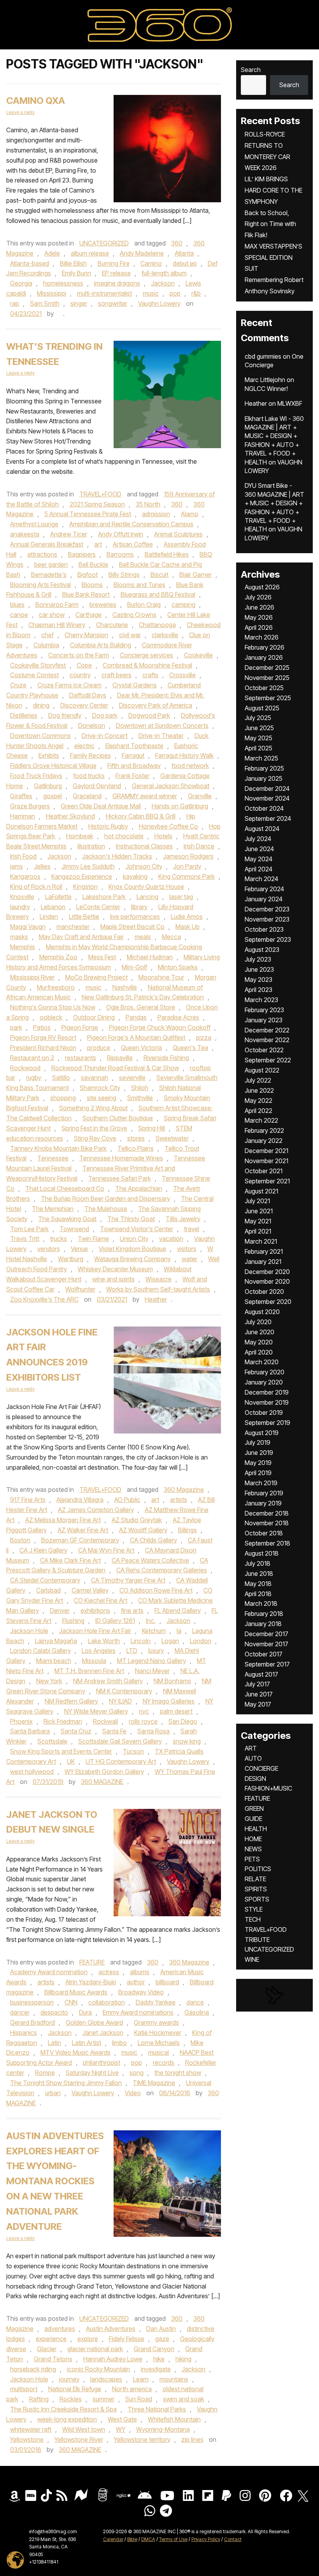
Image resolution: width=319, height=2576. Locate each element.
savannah (95, 1078)
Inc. (151, 1621)
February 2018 (264, 1614)
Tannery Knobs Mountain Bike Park (58, 1148)
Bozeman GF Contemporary (80, 1540)
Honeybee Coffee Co (168, 826)
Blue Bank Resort (86, 594)
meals (143, 937)
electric (84, 746)
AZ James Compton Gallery (96, 1510)
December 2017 (266, 1634)
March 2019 (261, 1483)
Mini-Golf (134, 967)
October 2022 (264, 1050)
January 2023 (264, 1020)
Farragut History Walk (184, 755)
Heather (156, 1299)
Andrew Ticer (69, 534)
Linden (49, 916)
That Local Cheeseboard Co (65, 1188)
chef (47, 635)
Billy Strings (124, 575)
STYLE (254, 1909)
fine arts (132, 1610)
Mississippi (52, 293)
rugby (34, 1078)
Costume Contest (34, 675)
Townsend (74, 1229)
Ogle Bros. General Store (141, 1007)
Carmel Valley (90, 1590)
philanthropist (102, 2063)
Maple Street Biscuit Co (132, 927)
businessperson (32, 2002)
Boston (20, 1540)
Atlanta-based (30, 263)
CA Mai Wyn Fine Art (106, 1550)
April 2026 (259, 627)
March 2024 (261, 879)
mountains (174, 2379)
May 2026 (259, 617)
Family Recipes (90, 755)
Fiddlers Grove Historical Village (53, 766)
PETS (252, 1859)
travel (192, 1229)
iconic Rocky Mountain (98, 2369)
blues (17, 605)
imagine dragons (117, 283)
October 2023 (264, 929)
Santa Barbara (30, 1731)
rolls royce (143, 1721)
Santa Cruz (76, 1731)
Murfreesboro (56, 987)
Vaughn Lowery (159, 303)
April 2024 (259, 869)
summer (103, 2399)
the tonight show (178, 2073)
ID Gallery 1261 (115, 1621)
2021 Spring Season (97, 504)
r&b (196, 293)
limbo (119, 2043)
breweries (103, 605)
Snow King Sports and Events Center (61, 1751)
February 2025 (264, 768)
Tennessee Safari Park (120, 1178)
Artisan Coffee (133, 544)
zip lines (192, 2439)
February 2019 (264, 1493)
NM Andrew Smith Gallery (108, 1681)
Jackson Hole (29, 1631)
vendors (49, 1249)
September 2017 (267, 1664)
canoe (19, 615)
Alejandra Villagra (80, 1500)
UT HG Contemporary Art (121, 1761)
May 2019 (258, 1463)
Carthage (89, 615)
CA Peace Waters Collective (150, 1560)
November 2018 (267, 1523)
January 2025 (264, 778)
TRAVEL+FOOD (100, 494)
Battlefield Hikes (167, 554)
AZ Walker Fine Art (83, 1530)
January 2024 (264, 899)
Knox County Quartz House (146, 887)
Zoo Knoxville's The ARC (44, 1299)
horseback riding (33, 2369)
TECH (253, 1919)
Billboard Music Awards (76, 1992)
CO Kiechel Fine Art (101, 1600)
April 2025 (259, 748)
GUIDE (253, 1819)
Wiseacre (159, 1279)
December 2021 (266, 1151)
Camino (151, 263)
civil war (130, 635)
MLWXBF (290, 403)
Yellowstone (27, 2439)
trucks (59, 1239)
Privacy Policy (206, 2539)
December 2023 (267, 909)
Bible (132, 2539)
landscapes (106, 2379)
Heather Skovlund (70, 816)
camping (183, 605)
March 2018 (261, 1603)
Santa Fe (114, 1731)
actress (109, 1972)
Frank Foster (132, 776)
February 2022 (264, 1130)
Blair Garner (195, 575)
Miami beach (54, 1661)
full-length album (164, 273)
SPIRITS (256, 1889)
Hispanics (24, 2033)
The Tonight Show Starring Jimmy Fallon (66, 2083)
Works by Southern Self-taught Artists (158, 1289)
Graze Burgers (30, 806)
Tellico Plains (136, 1148)
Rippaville (120, 1058)
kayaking (135, 876)
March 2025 (261, 758)
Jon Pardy (187, 866)
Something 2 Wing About (93, 1108)
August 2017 (261, 1674)
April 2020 (259, 1352)
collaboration (107, 2002)
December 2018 (267, 1513)
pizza (204, 1037)
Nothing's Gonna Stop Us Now (53, 1007)
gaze (162, 2339)
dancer (20, 2012)
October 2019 (264, 1412)
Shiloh (140, 1088)
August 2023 (262, 950)
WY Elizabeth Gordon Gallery (104, 1772)
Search (251, 70)
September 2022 (268, 1060)
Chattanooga (157, 625)
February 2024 (264, 889)
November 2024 (267, 798)
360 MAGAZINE (102, 1782)
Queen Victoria (141, 1048)
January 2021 (263, 1262)
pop (175, 293)
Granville (200, 796)
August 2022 (262, 1070)
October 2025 (264, 688)
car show (52, 615)
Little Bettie (84, 916)
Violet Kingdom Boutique (132, 1249)
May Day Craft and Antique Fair (81, 937)
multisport (24, 2389)
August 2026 (262, 587)
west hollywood (32, 1772)
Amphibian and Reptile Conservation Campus (131, 524)
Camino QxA (36, 101)
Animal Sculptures (178, 534)
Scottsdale (52, 1741)
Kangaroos (25, 876)
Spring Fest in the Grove (94, 1128)
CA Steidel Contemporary (45, 1580)
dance (195, 2002)
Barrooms (120, 554)
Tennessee (53, 1158)
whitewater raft (31, 2429)
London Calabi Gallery (40, 1651)
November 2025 (267, 678)
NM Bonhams (172, 1681)
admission (156, 514)
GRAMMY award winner (145, 796)
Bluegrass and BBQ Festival (158, 594)
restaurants (81, 1058)
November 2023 (267, 919)
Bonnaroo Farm (57, 605)
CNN (71, 2002)
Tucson (133, 1751)
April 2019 (258, 1473)
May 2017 (258, 1704)
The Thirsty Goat (131, 1219)
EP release (116, 273)
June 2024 (259, 849)
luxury (156, 1651)
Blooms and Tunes (139, 585)
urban (53, 2093)
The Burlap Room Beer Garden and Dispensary (105, 1199)
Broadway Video (141, 1992)
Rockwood (25, 1068)
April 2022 (259, 1111)
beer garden (51, 564)
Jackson (163, 283)
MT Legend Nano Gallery (152, 1661)
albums (140, 1972)
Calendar (113, 2539)
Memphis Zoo (58, 957)
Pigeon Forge (80, 1027)
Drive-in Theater (161, 736)
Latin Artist (87, 2043)
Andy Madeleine (142, 253)
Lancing (147, 897)
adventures (60, 2329)
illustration (91, 846)
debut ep (185, 263)
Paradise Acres (178, 1017)
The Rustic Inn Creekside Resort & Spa (63, 2409)
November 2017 (266, 1644)
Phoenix (21, 1721)
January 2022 (264, 1141)
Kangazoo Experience (82, 876)
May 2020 (259, 1342)
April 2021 (258, 1231)
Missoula (94, 1661)
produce (99, 1048)
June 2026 (259, 607)
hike (159, 2359)
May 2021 (258, 1221)
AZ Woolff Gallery (143, 1530)
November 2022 (267, 1040)
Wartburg (71, 1259)
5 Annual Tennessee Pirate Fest (88, 514)
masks (19, 937)
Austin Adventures (111, 2329)
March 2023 (261, 1000)
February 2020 (265, 1372)
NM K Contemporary (124, 1691)
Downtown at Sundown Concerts (162, 725)
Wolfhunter (80, 1289)
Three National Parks (157, 2409)
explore (88, 2339)
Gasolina (197, 2012)
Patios (42, 1027)
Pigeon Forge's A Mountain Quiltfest (136, 1037)
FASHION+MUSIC (268, 1788)
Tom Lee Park (29, 1229)
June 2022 (259, 1090)
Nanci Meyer (152, 1671)
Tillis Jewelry (183, 1219)
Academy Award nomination (49, 1972)
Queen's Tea (190, 1048)
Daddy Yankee (156, 2002)
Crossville (182, 675)
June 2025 (259, 728)
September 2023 (268, 939)
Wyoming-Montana (163, 2429)
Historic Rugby (108, 826)
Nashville (125, 987)
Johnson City (144, 866)
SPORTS (257, 1899)
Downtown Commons (40, 736)
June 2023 (259, 969)
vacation (171, 1239)
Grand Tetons (53, 2359)
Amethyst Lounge (34, 524)
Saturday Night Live (92, 2073)
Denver (60, 1610)
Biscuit (159, 575)
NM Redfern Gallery (71, 1701)
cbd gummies (263, 356)
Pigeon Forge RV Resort (43, 1037)
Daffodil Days (88, 695)
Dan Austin (161, 2329)
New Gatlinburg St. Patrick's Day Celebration (143, 997)
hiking (183, 2359)
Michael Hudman (150, 957)
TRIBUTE (257, 1940)
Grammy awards (156, 2022)
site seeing (102, 1098)
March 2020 (262, 1362)
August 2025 (262, 708)
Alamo (190, 514)
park (16, 1027)
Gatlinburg (48, 786)
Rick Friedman (63, 1721)
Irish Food (23, 856)
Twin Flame (93, 1239)
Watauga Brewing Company (132, 1259)
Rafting (39, 2399)
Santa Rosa (153, 1731)
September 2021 (267, 1181)
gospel (53, 796)
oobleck (51, 1017)
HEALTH (256, 1829)
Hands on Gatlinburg (180, 806)
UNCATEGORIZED (104, 243)
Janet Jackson (103, 2033)
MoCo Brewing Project (96, 977)
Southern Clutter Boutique (118, 1118)
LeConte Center (98, 907)
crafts (150, 675)
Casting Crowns (134, 615)
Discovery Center (84, 705)
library (139, 907)
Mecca (171, 937)
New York (49, 1681)
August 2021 (261, 1191)
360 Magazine (184, 1490)
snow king (187, 1741)
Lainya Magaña (56, 1641)
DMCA (148, 2539)
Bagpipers (82, 554)
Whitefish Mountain (174, 2419)
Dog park (105, 715)
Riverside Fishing (166, 1058)
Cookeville (198, 655)
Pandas (136, 1017)
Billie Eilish (73, 263)
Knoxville (22, 897)
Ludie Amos (187, 916)
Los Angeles (99, 1651)
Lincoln (141, 1641)
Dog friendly (65, 715)
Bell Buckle (93, 564)
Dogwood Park (149, 715)
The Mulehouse (106, 1209)
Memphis (23, 947)
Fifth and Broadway (134, 766)
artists (179, 1500)
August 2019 (262, 1433)
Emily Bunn (76, 273)
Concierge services (146, 655)
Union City (134, 1239)
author (136, 1982)
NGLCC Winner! (266, 389)
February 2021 (264, 1251)
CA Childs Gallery (153, 1540)
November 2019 (267, 1402)
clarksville (165, 635)
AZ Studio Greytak (137, 1520)
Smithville (140, 1098)
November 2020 (267, 1281)
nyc (144, 1711)
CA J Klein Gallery (43, 1550)
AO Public (127, 1500)
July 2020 (258, 1322)
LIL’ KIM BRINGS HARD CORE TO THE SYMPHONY (273, 190)
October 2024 (264, 808)
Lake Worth (104, 1641)
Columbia (46, 645)
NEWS (253, 1849)
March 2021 (261, 1241)
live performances (135, 916)
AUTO (253, 1758)
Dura (85, 2012)
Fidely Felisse (127, 2339)
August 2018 (262, 1553)
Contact (233, 2539)
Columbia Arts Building (101, 645)
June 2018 (259, 1574)
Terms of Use (173, 2539)
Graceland (87, 796)
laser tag (181, 897)
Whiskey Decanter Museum (115, 1269)
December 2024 (267, 789)
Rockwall (105, 1721)
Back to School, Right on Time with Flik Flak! (270, 224)
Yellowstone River (79, 2439)
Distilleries (24, 715)
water (189, 1259)
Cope (84, 665)
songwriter (113, 303)
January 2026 (264, 657)
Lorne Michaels (159, 2043)
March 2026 (262, 637)
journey (69, 2379)
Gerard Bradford (32, 2022)
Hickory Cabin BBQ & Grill (141, 816)
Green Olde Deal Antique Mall (101, 806)
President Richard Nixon (43, 1048)
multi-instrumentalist (104, 293)
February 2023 (264, 1010)
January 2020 (264, 1382)
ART (251, 1748)
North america (132, 2389)
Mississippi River (32, 977)
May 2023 (259, 980)
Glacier (47, 2349)
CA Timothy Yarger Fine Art (128, 1580)
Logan (170, 1641)
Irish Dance (199, 846)
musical (159, 2052)
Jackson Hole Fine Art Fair (95, 1631)
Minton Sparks (178, 967)
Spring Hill (152, 1128)
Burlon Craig (144, 605)
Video (133, 2093)
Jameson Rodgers (188, 856)
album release (90, 253)
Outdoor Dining (94, 1017)
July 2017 (257, 1684)
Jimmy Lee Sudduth (88, 866)
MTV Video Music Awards (75, 2052)
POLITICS (258, 1869)
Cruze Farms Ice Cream (69, 685)
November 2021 (266, 1161)
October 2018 (264, 1533)
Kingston (85, 887)
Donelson (92, 725)
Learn (141, 2379)
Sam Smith (45, 303)
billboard (167, 1982)
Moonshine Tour (161, 977)
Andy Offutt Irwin (121, 534)
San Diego (183, 1721)
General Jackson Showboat (171, 786)
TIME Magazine (154, 2083)
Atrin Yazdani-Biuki (91, 1982)
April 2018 (258, 1594)
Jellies (42, 866)
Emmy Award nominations (138, 2012)
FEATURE (92, 1962)
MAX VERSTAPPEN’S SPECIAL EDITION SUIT (273, 258)
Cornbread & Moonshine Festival (147, 665)
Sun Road (139, 2399)
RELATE (255, 1879)
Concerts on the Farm (79, 655)
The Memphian (53, 1209)
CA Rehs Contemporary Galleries (162, 1570)
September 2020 (268, 1302)
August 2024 (262, 829)
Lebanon (53, 907)
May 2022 (259, 1100)
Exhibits (49, 755)
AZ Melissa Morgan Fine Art (63, 1520)
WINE (252, 1959)
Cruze (18, 685)
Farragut (133, 755)
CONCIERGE (261, 1768)
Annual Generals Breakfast (47, 544)
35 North (148, 504)
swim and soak (184, 2399)
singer (79, 303)
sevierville (132, 1078)
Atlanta (184, 253)
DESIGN (255, 1779)
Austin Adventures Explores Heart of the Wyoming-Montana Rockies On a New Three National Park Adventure (55, 2181)
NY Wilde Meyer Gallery (96, 1711)
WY (121, 2429)
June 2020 (259, 1332)
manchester (73, 927)
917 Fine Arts (28, 1500)
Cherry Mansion (86, 635)
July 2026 (258, 597)
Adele (52, 253)
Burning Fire (114, 263)
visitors (187, 1249)
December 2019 (267, 1392)
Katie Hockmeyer (158, 2033)
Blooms (92, 585)
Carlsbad (48, 1590)
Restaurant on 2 (32, 1058)
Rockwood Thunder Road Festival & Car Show (115, 1068)
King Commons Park (187, 876)
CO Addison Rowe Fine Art (156, 1590)
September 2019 (267, 1423)
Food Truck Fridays (36, 776)
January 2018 (263, 1624)
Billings (188, 1530)
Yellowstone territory (142, 2439)
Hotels (163, 836)
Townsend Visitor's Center (137, 1229)
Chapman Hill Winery (57, 625)
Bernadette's (49, 575)
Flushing (73, 1621)
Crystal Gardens (135, 685)
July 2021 (257, 1201)
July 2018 (258, 1563)
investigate (156, 2369)
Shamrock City (100, 1088)
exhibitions (95, 1610)
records (164, 2063)
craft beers (117, 675)
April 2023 (259, 990)
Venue (79, 1249)
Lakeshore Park (104, 897)
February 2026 (265, 647)
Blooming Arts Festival (40, 585)
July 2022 (258, 1080)
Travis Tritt (25, 1239)
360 (177, 243)
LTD (132, 1651)
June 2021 (259, 1211)
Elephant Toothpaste (134, 746)
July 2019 (258, 1442)
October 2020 (264, 1292)
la (179, 1631)
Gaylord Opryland (97, 786)
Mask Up (188, 927)
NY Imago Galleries (169, 1701)
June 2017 (259, 1694)
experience (51, 2339)
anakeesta (25, 534)
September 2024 (268, 818)
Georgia (21, 283)
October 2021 (264, 1171)
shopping (63, 1098)
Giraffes (21, 796)
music (151, 293)
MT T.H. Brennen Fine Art (89, 1671)
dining (41, 705)
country (80, 675)
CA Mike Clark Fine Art (70, 1560)
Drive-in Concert (105, 736)
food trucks (89, 776)
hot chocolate (124, 836)
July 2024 (258, 839)
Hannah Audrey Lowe (113, 2359)
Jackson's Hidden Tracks (117, 856)
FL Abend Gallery (178, 1610)
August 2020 (262, 1312)
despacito (54, 2012)
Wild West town (84, 2429)
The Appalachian (139, 1188)
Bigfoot (88, 575)
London (201, 1641)
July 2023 (258, 959)
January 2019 (263, 1503)
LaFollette (58, 897)
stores (136, 1138)
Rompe (45, 2073)
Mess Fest (102, 957)
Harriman (23, 816)
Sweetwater (172, 1138)
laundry (20, 907)
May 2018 (258, 1584)
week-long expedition (67, 2419)
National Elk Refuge (75, 2389)
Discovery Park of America (156, 705)
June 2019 (259, 1453)
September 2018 (267, 1543)
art (98, 544)
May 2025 (259, 738)
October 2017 (264, 1654)
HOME (253, 1839)
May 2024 (259, 859)
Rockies (71, 2399)
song (137, 2073)
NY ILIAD (120, 1701)
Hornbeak (80, 836)
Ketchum (154, 1631)
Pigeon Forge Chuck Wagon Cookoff (160, 1027)
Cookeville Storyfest (38, 665)
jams (17, 866)
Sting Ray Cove (95, 1138)
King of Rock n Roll (36, 887)
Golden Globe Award (94, 2022)
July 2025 (258, 718)
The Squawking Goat (67, 1219)
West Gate (122, 2419)
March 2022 (261, 1120)
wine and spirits (113, 1279)
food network (190, 766)
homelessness (63, 283)
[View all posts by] (59, 314)
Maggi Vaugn (28, 927)
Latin (54, 2043)
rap (15, 303)
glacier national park (95, 2349)
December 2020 (267, 1272)
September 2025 (268, 698)
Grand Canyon (154, 2349)
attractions (42, 554)
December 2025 (267, 668)
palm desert (176, 1711)
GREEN (254, 1808)
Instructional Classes (144, 846)
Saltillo (61, 1078)
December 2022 (267, 1030)
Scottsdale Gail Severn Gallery (120, 1741)
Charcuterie (112, 625)
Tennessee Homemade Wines (121, 1158)
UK (71, 1761)
